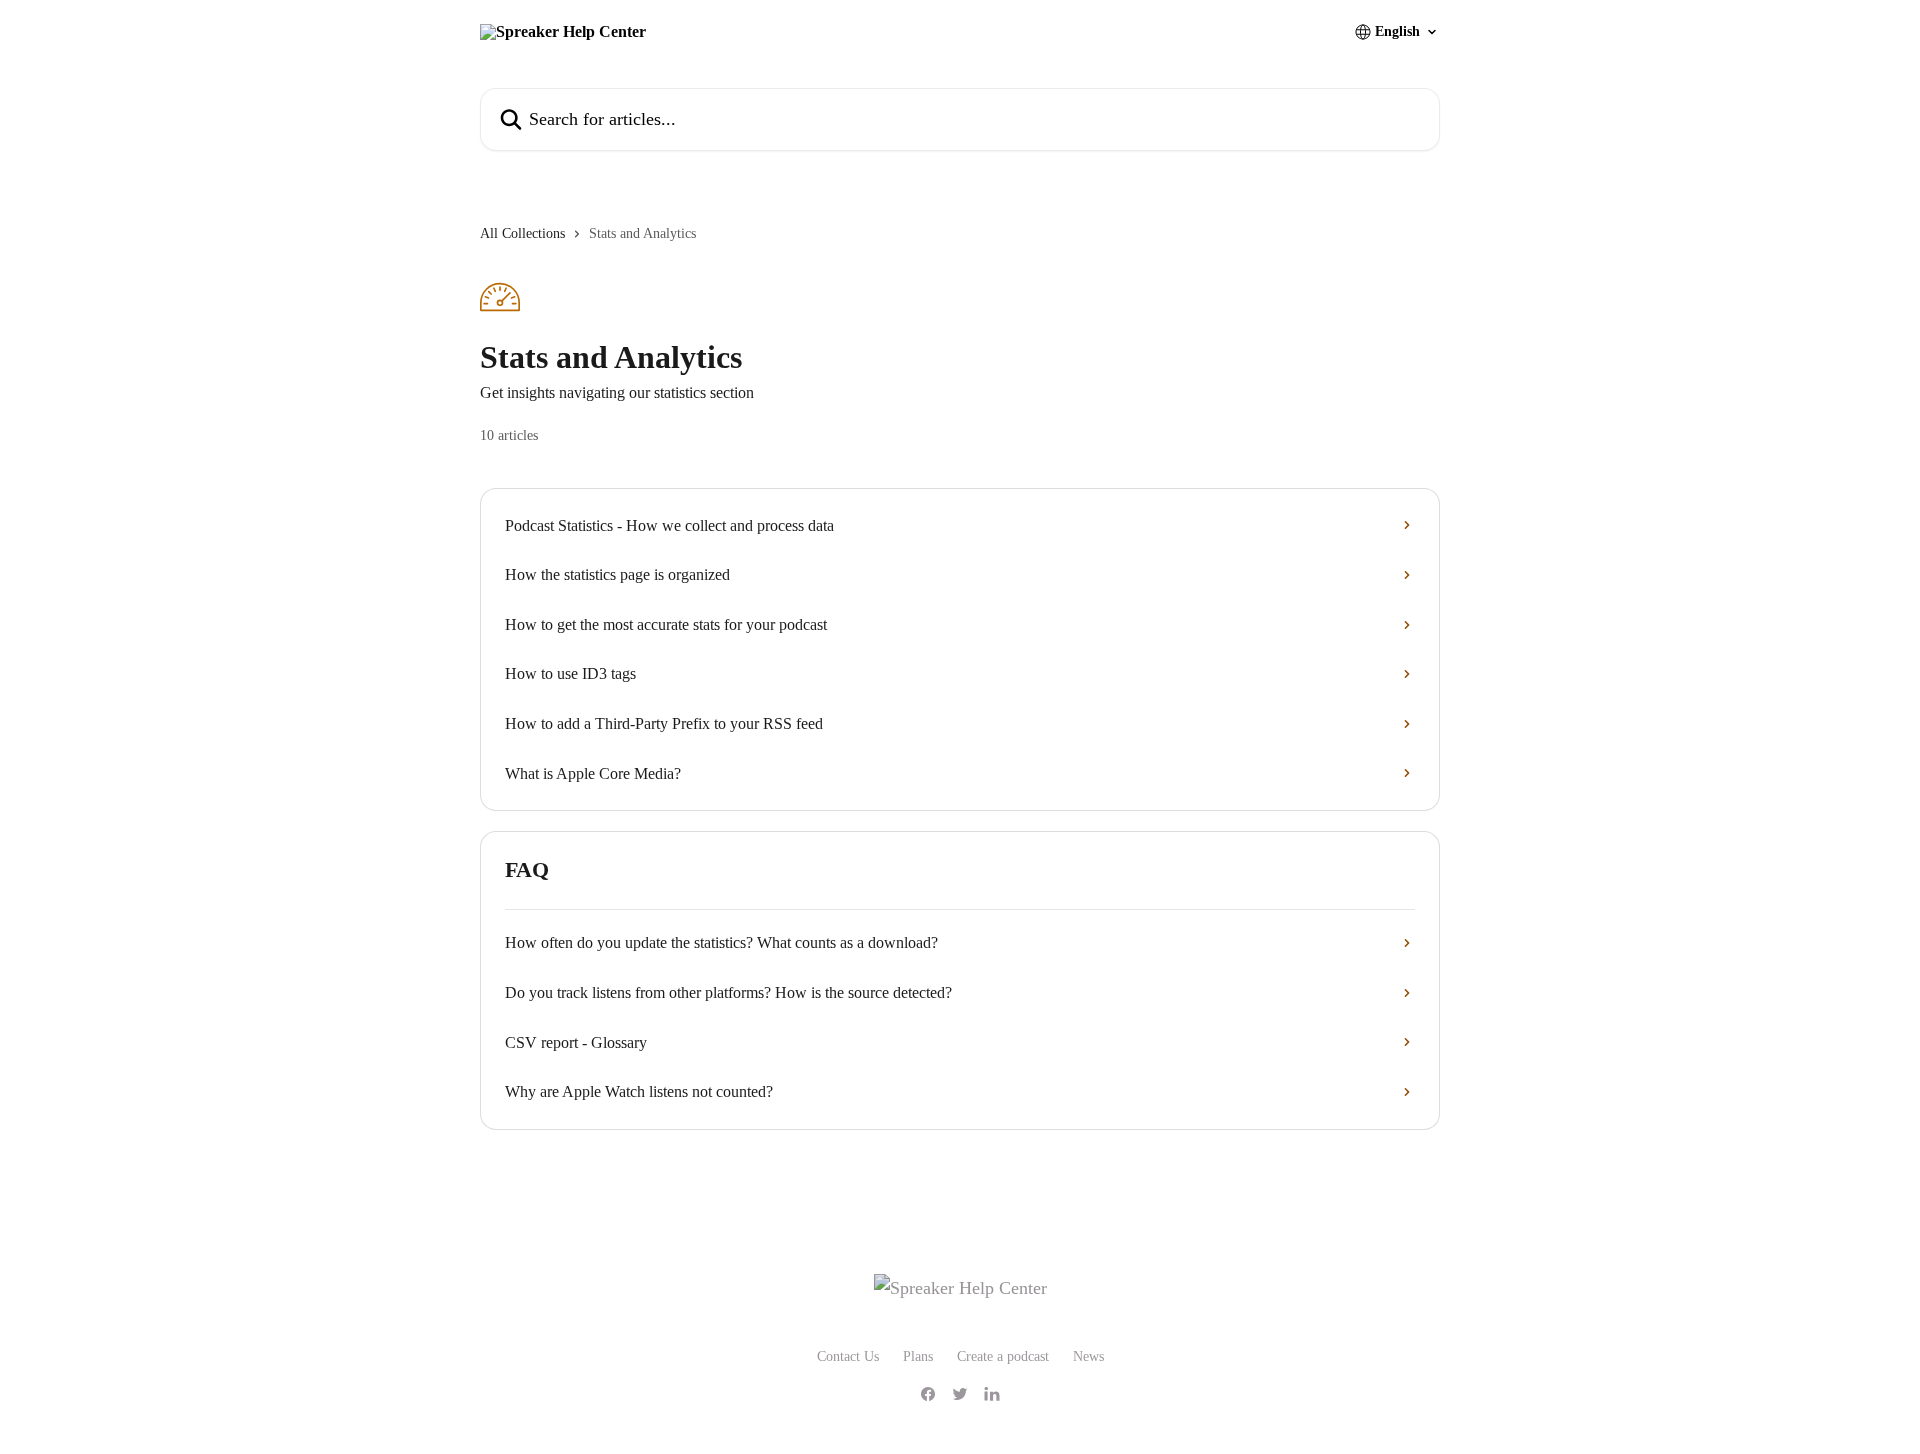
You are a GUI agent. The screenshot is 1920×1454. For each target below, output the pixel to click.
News (1088, 1356)
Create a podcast (1003, 1356)
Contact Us (848, 1356)
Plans (918, 1356)
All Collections (522, 233)
